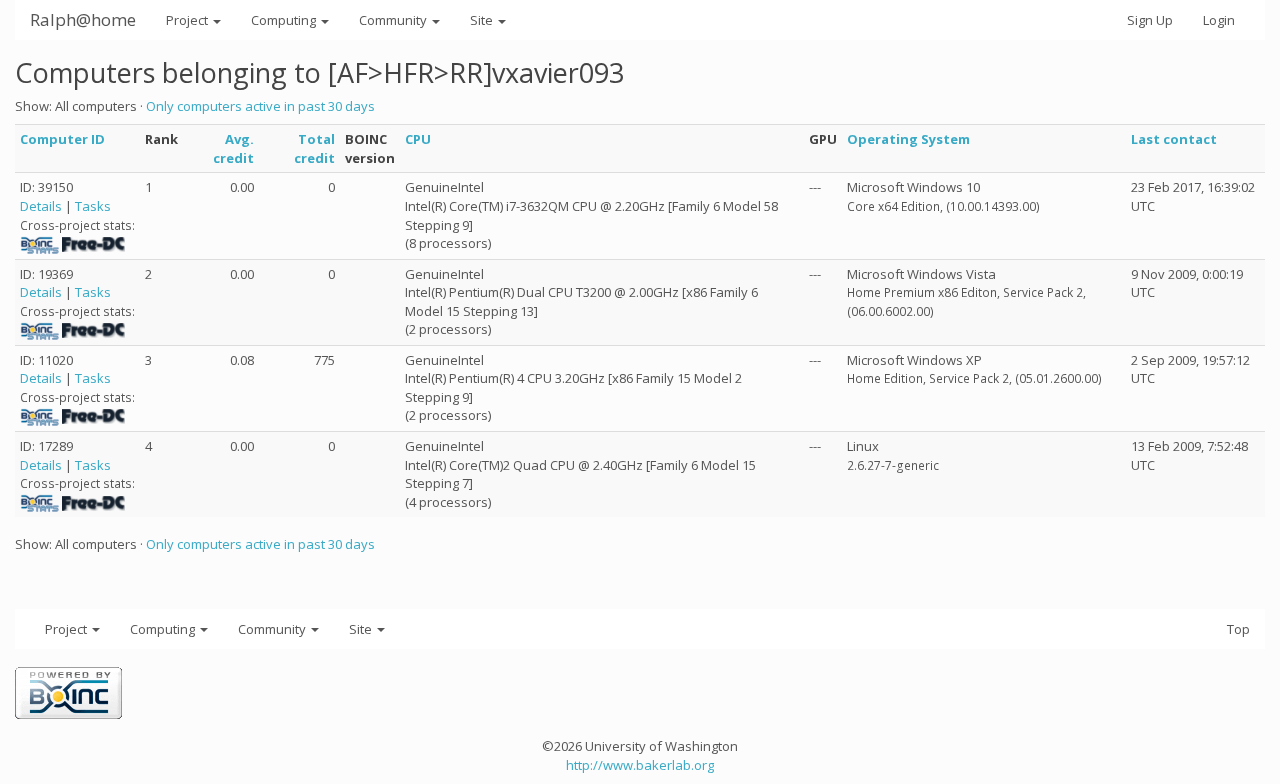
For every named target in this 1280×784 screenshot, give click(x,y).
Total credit (314, 148)
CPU (418, 139)
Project (188, 20)
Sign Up (1150, 20)
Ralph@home (83, 19)
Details (41, 206)
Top (1238, 629)
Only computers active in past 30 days (260, 106)
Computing (285, 20)
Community (394, 20)
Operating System (908, 139)
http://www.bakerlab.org (640, 765)
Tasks (93, 206)
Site (483, 20)
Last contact (1174, 139)
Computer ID (62, 139)
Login (1219, 20)
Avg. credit (233, 148)
